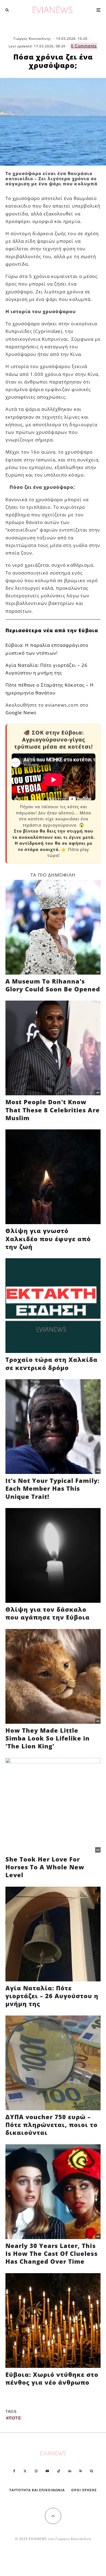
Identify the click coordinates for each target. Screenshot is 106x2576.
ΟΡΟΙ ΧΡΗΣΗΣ (84, 2490)
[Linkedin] (70, 2471)
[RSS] (81, 2471)
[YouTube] (47, 2471)
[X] (25, 2471)
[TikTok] (59, 2471)
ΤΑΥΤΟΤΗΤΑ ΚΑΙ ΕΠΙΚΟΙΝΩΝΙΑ (37, 2490)
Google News (21, 712)
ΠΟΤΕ (15, 2418)
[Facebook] (14, 2471)
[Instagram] (36, 2471)
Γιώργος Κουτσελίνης (32, 39)
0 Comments (84, 46)
